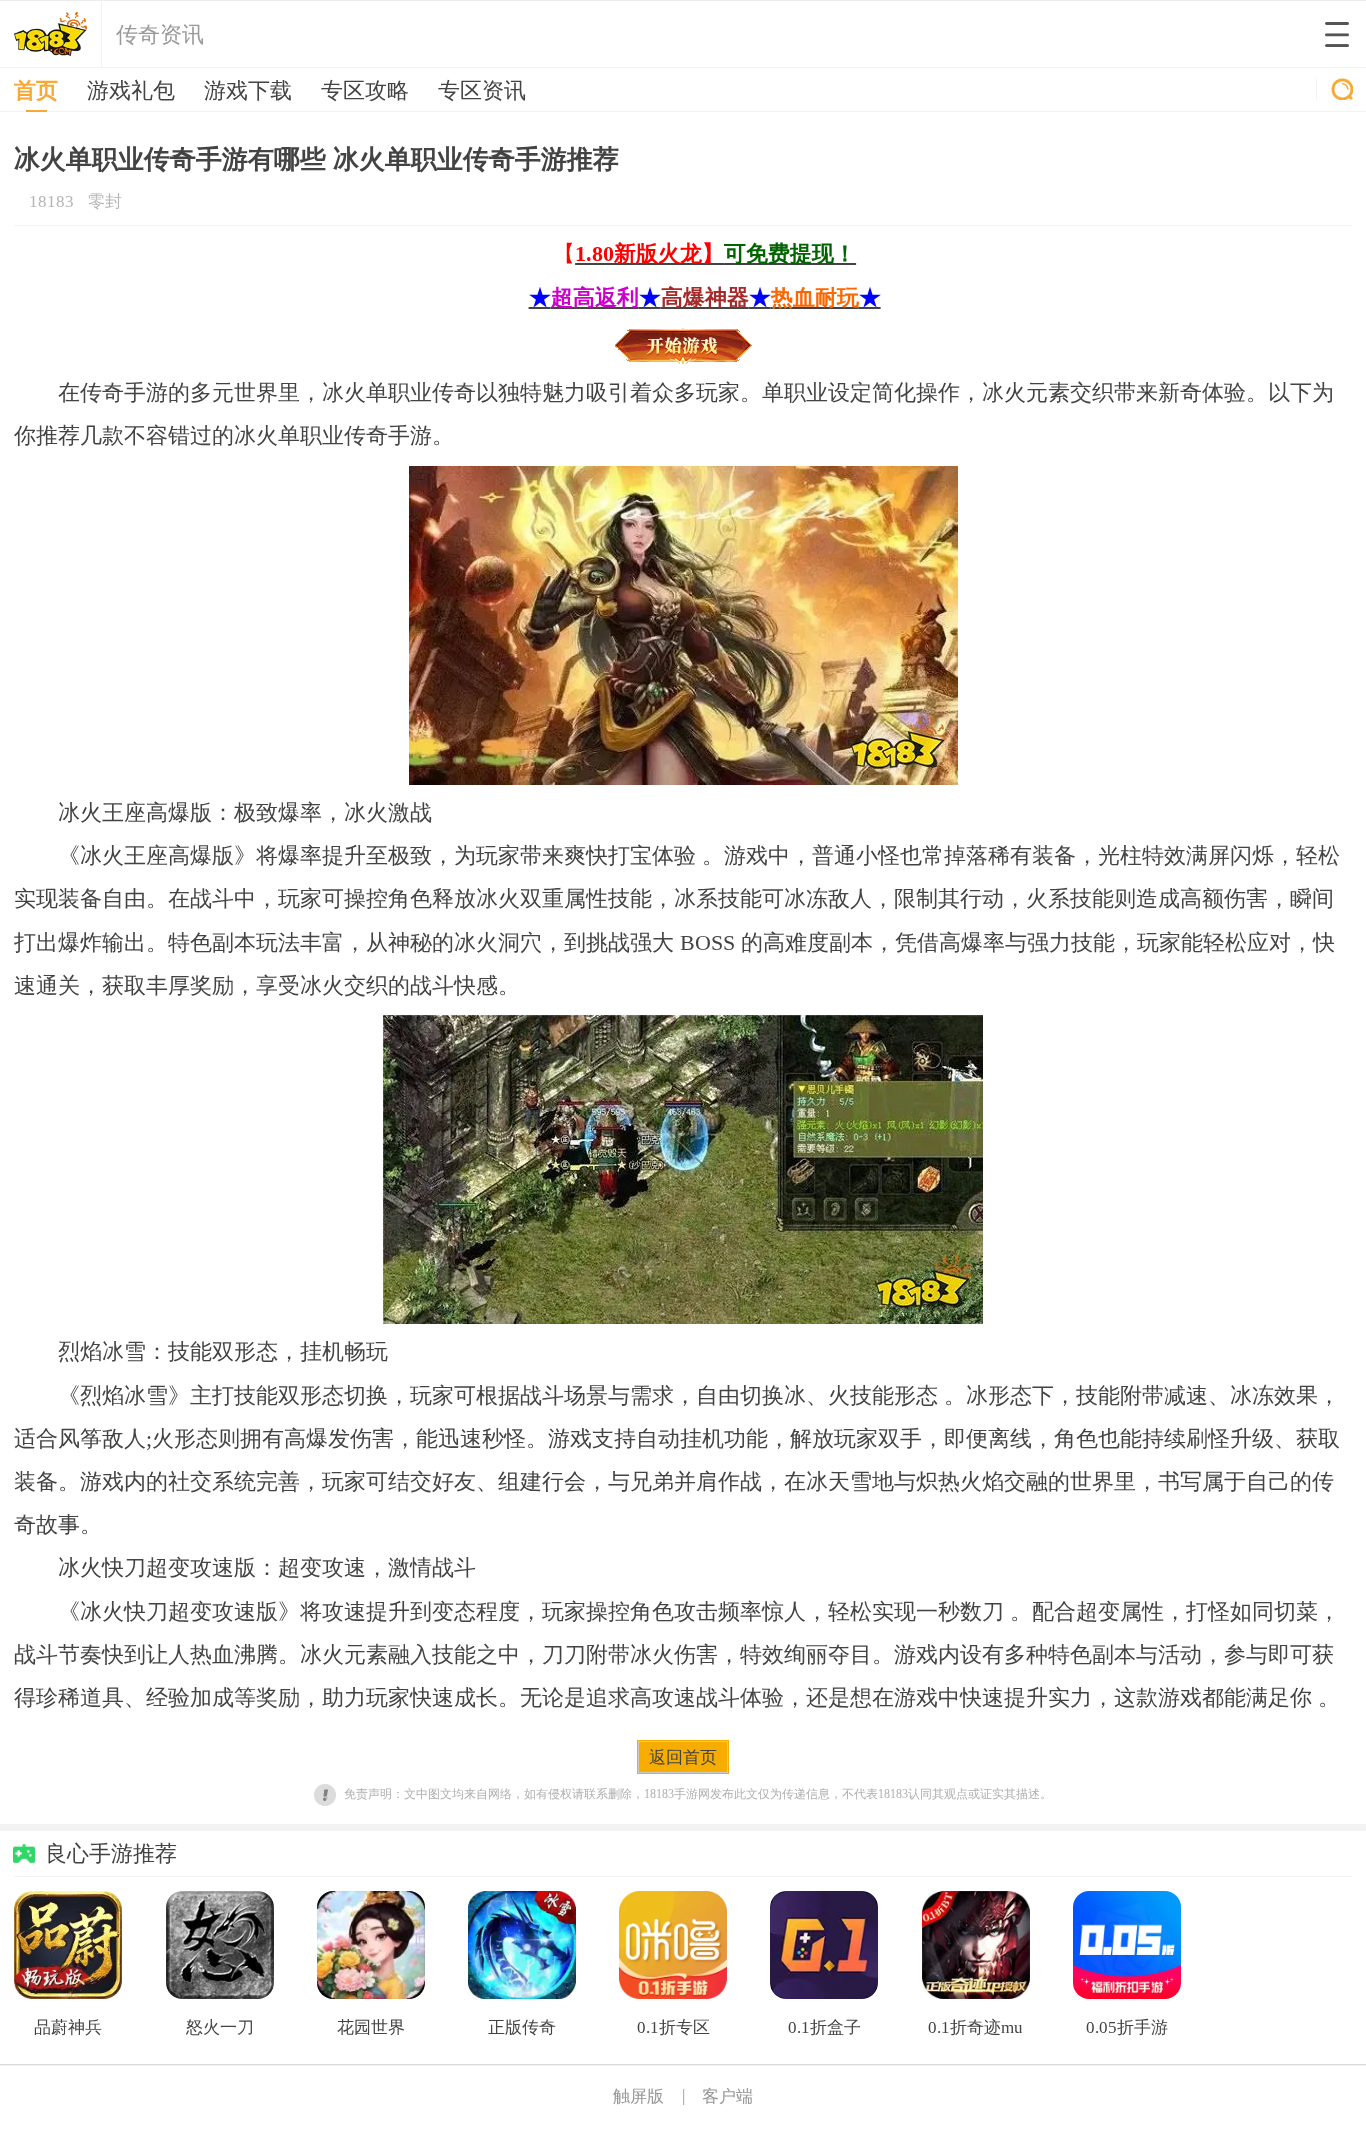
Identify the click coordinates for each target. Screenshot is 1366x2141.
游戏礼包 (131, 91)
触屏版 (638, 2096)
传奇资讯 (160, 35)
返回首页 (683, 1757)
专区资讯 (482, 91)
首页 (36, 91)
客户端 (727, 2096)
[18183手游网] (50, 34)
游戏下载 (248, 91)
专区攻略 (365, 91)
